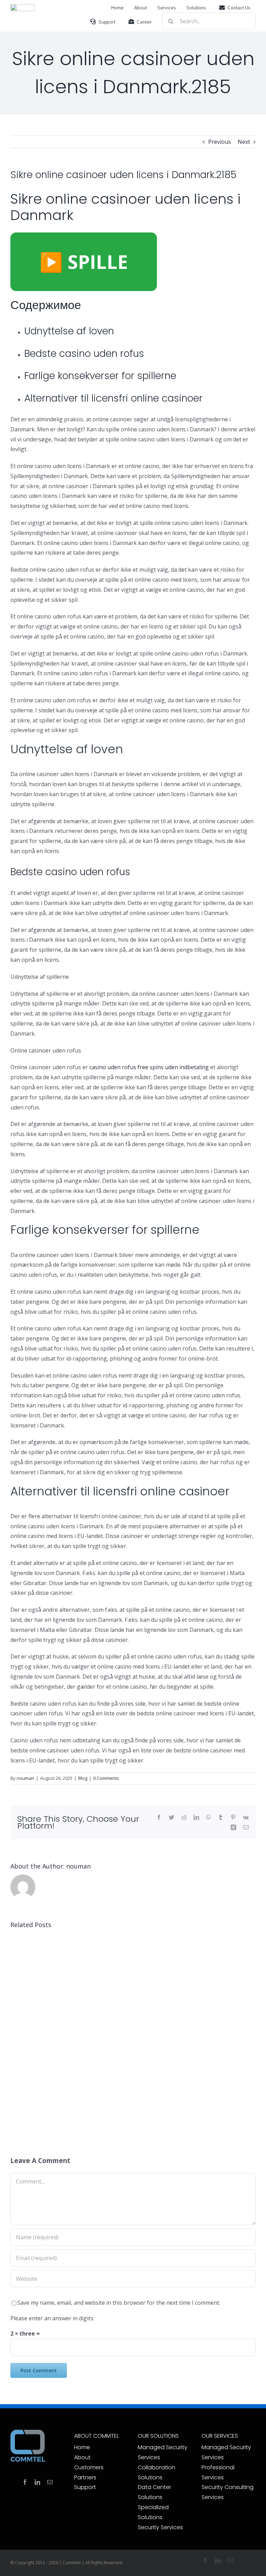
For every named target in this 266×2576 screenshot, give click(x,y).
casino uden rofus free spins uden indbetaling (149, 1067)
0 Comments (106, 1778)
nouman (25, 1778)
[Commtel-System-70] (23, 7)
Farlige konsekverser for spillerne (100, 376)
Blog (83, 1778)
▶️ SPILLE (84, 262)
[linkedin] (37, 2482)
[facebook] (25, 2482)
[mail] (50, 2482)
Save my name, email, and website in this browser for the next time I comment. (119, 2303)
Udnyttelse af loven (69, 331)
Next (244, 142)
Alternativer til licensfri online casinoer (113, 398)
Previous (220, 142)
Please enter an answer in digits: (52, 2318)
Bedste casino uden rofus (84, 354)
